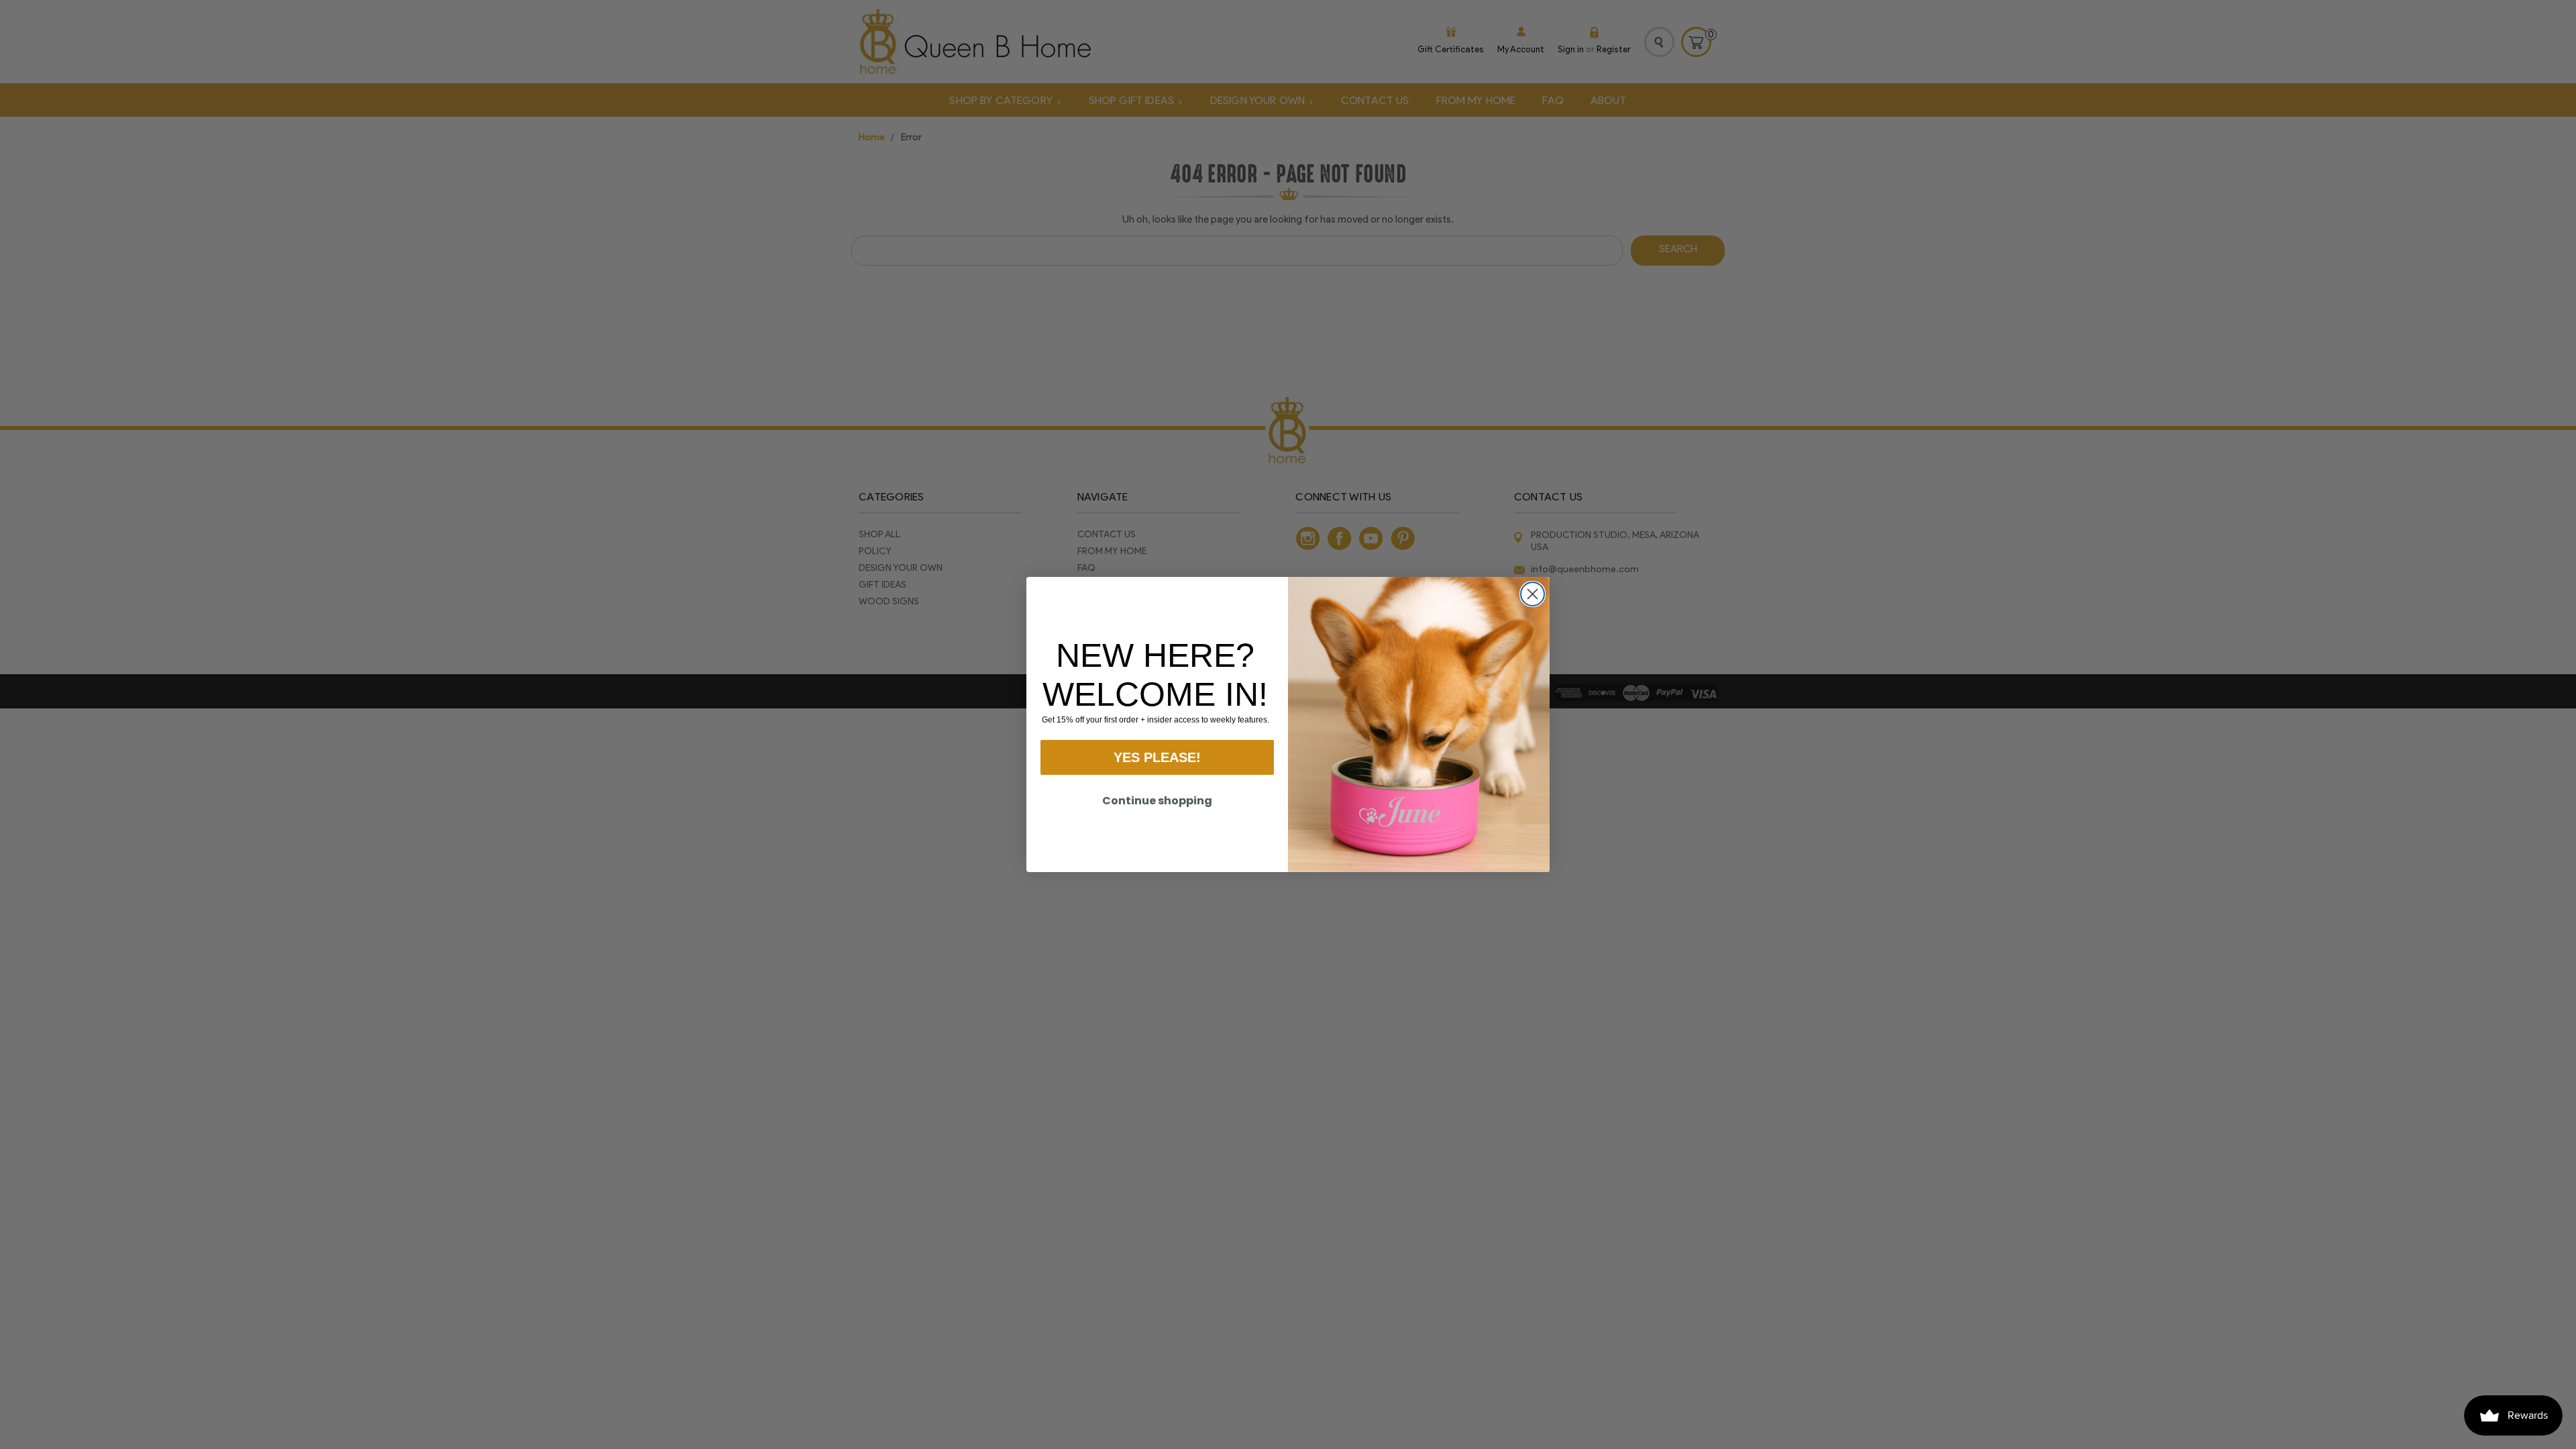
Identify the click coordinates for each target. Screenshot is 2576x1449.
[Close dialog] (1533, 594)
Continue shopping (1157, 801)
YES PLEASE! (1157, 757)
